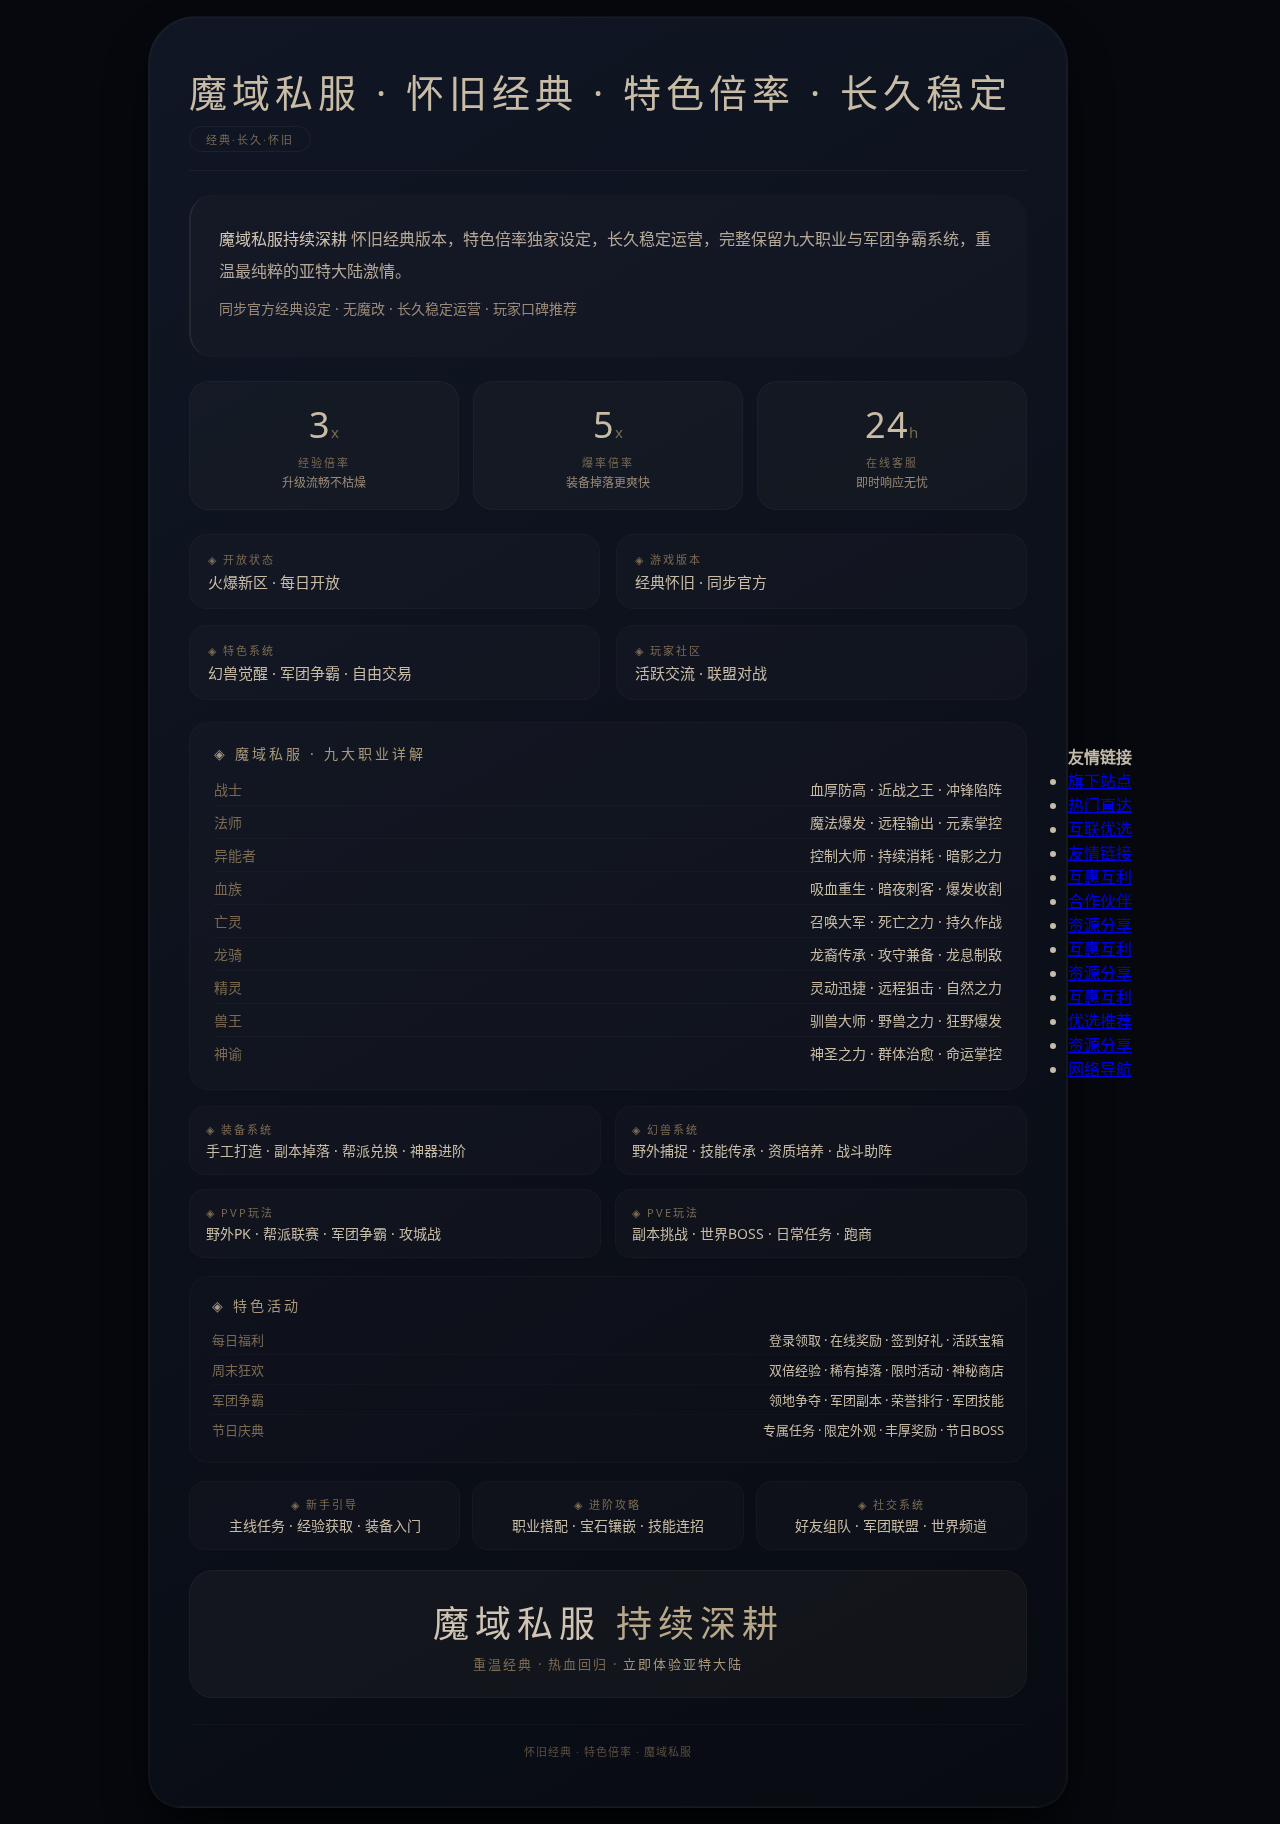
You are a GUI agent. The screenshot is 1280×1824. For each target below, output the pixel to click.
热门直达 (1100, 805)
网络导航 (1100, 1069)
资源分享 (1100, 925)
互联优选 (1100, 829)
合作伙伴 (1100, 901)
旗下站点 (1100, 781)
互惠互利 (1100, 877)
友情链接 (1100, 853)
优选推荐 (1100, 1021)
